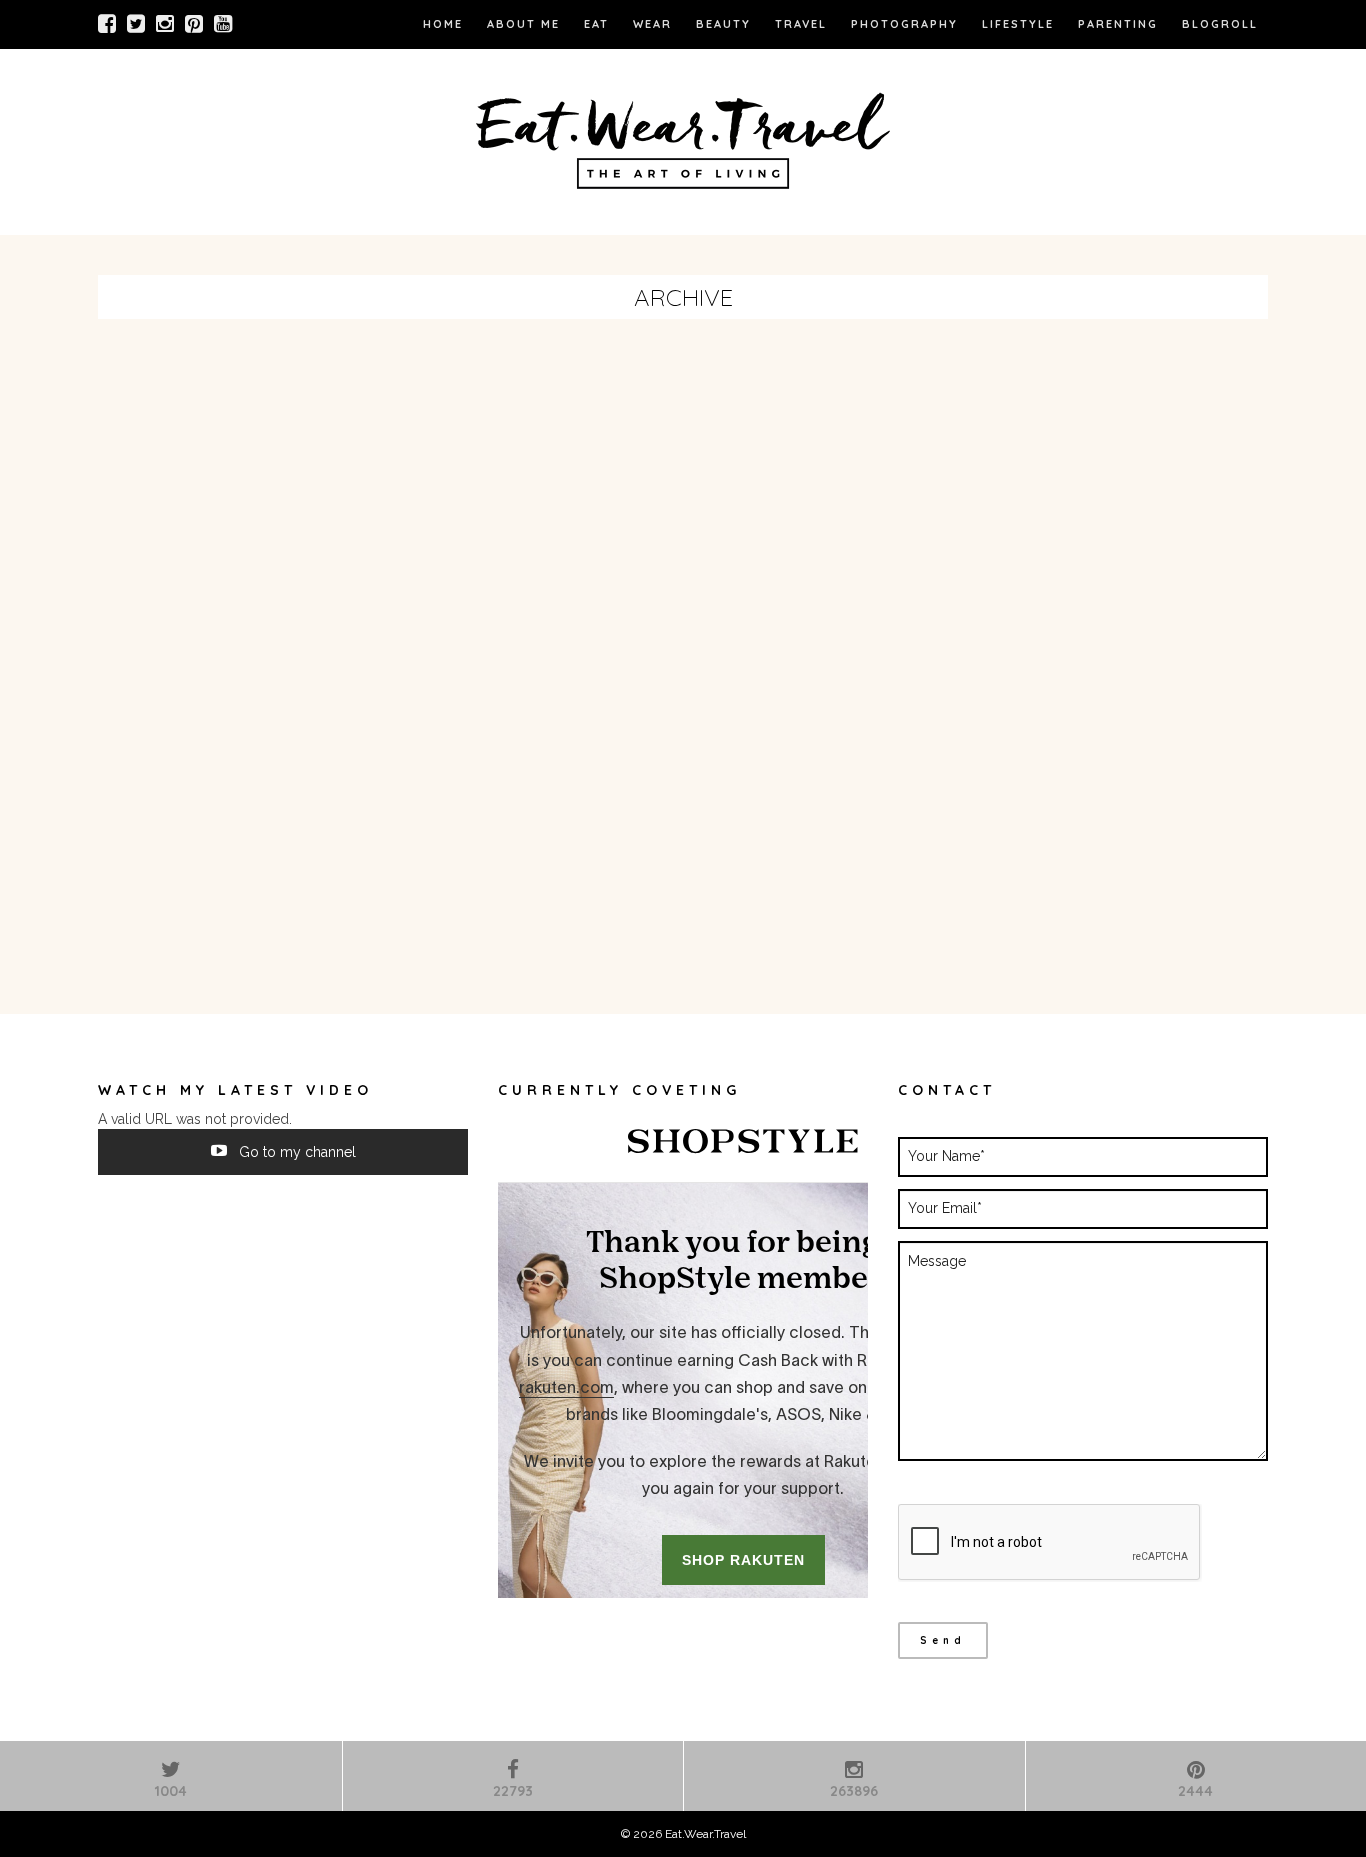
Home (443, 24)
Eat (596, 24)
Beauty (723, 24)
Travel (801, 24)
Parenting (1118, 24)
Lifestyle (1018, 24)
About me (523, 24)
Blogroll (1220, 24)
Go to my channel (295, 1152)
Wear (652, 24)
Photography (904, 24)
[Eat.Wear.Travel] (683, 137)
